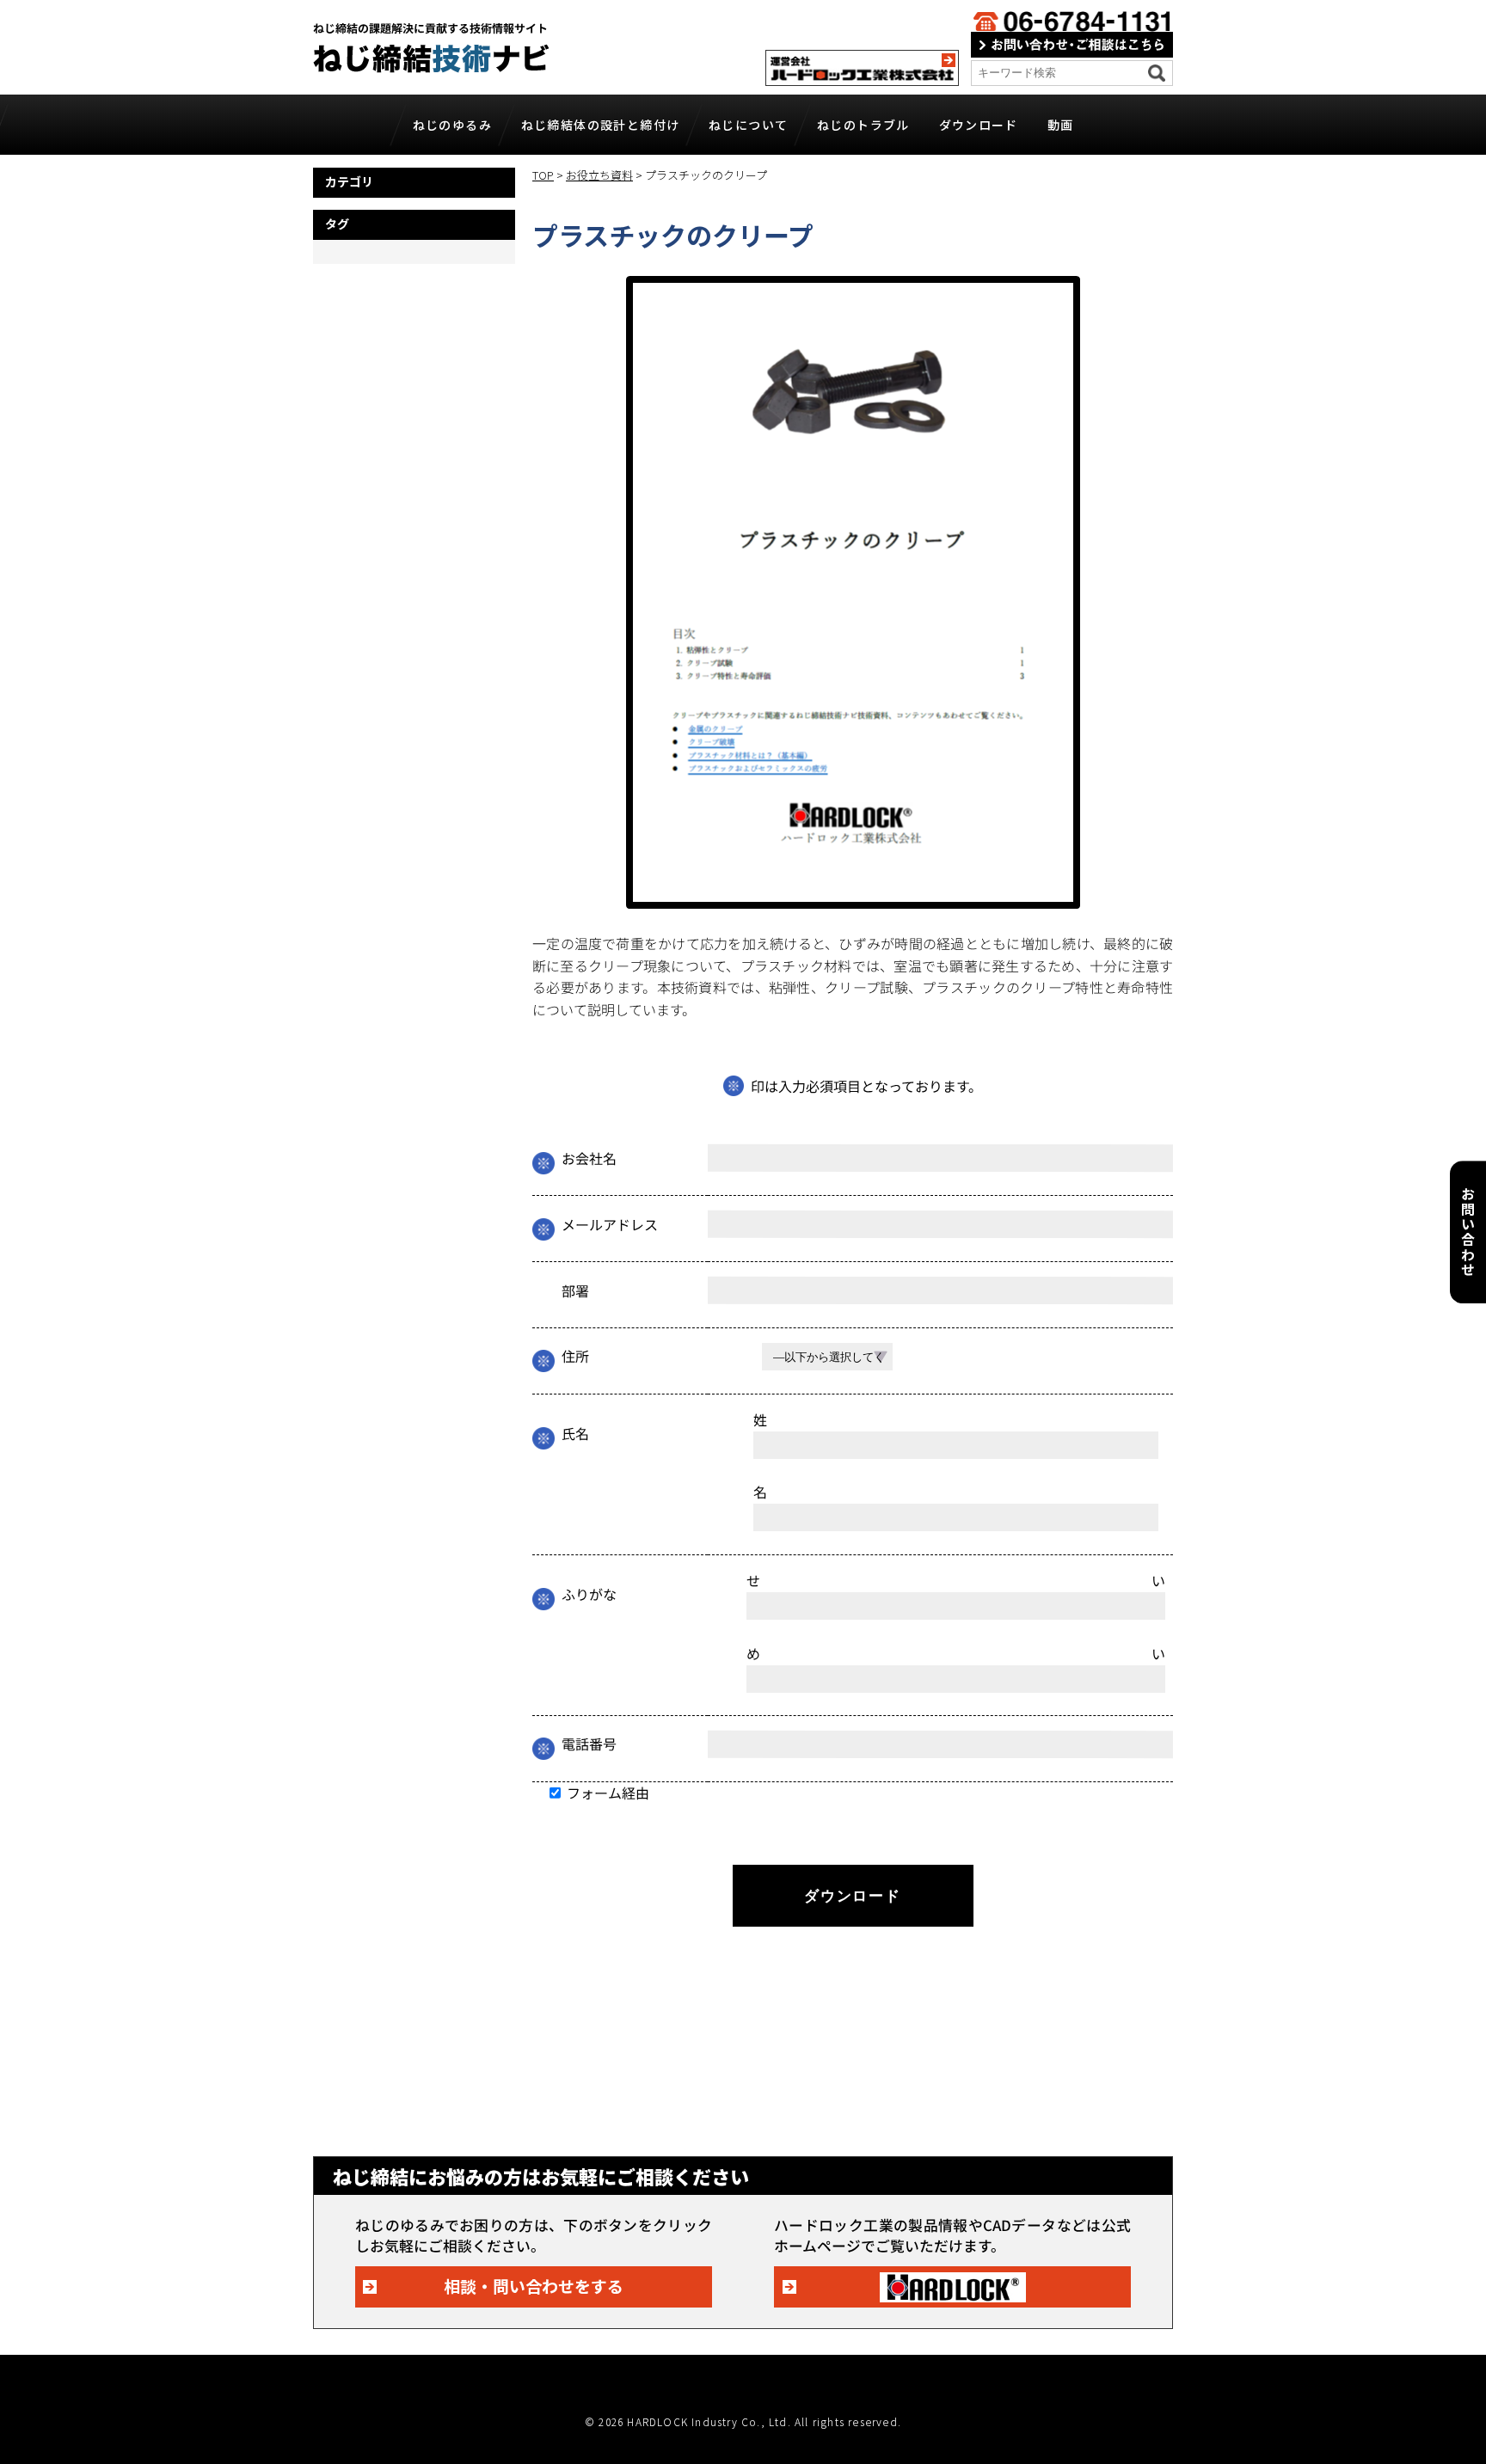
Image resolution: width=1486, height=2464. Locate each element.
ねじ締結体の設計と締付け (601, 125)
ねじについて (748, 125)
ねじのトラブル (863, 125)
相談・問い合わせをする (534, 2286)
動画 (1061, 125)
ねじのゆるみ (452, 125)
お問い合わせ (1468, 1232)
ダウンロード (979, 125)
